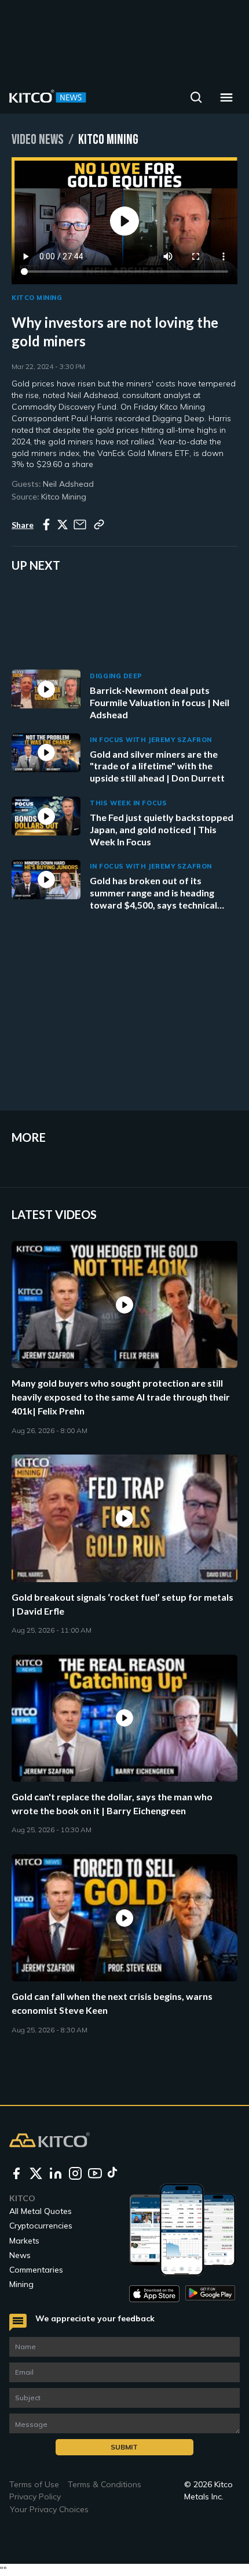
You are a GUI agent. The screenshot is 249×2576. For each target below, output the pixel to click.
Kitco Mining (37, 298)
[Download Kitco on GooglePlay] (210, 2294)
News (20, 2255)
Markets (24, 2241)
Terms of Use (34, 2484)
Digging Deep (116, 676)
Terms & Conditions (105, 2484)
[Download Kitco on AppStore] (154, 2294)
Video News (38, 140)
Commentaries (36, 2270)
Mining (21, 2284)
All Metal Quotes (41, 2211)
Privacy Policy (35, 2497)
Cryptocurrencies (41, 2226)
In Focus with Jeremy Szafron (151, 740)
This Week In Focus (128, 803)
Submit (124, 2447)
